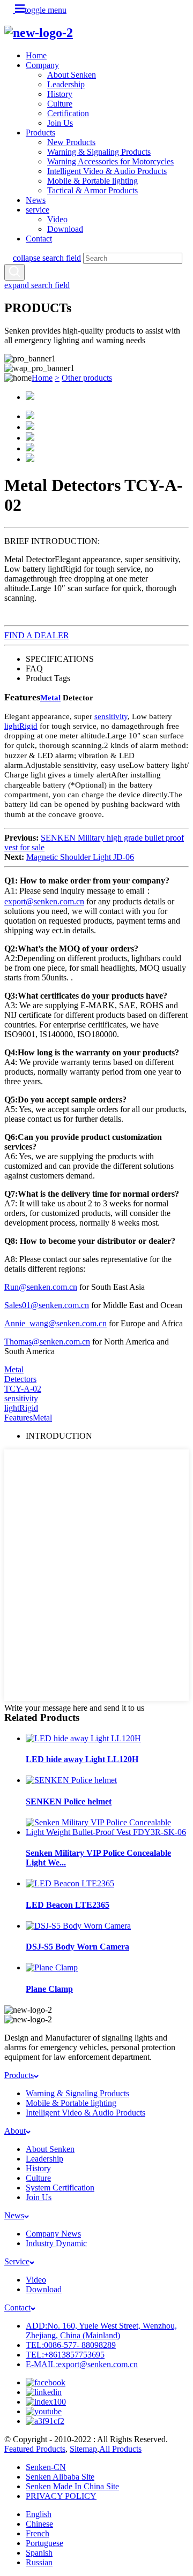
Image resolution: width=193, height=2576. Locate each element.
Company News (53, 2234)
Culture (60, 104)
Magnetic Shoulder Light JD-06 (80, 857)
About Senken (72, 75)
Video (57, 219)
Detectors (20, 1379)
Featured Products (35, 2449)
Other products (87, 378)
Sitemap (83, 2449)
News (36, 200)
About (15, 2131)
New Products (71, 142)
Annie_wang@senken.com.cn (55, 1323)
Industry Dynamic (56, 2243)
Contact (39, 239)
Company (42, 65)
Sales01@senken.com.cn (47, 1305)
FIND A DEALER (37, 635)
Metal (50, 698)
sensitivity (111, 716)
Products (40, 133)
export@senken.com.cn (44, 901)
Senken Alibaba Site (60, 2477)
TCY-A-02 (23, 1389)
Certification (68, 113)
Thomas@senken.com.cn (47, 1342)
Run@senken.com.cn (41, 1287)
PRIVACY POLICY (61, 2496)
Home (36, 55)
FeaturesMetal (28, 1418)
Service (17, 2261)
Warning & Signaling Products (99, 152)
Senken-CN (46, 2467)
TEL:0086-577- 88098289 (71, 2345)
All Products (120, 2449)
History (60, 94)
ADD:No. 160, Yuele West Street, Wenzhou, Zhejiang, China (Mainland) (101, 2331)
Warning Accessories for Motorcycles (110, 161)
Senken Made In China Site (72, 2486)
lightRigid (21, 726)
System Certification (60, 2188)
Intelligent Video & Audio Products (107, 171)
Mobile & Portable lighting (92, 181)
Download (65, 229)
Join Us (60, 123)
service (38, 210)
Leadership (66, 84)
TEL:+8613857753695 (65, 2355)
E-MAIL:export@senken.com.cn (82, 2364)
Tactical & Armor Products (92, 190)
